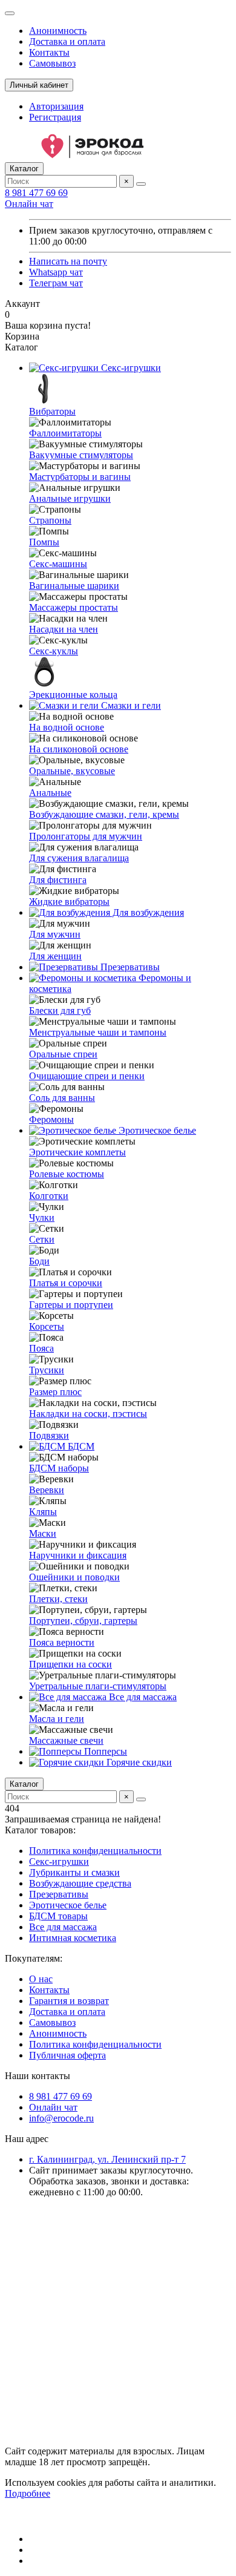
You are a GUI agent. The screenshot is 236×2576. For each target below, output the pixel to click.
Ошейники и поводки (74, 1577)
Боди (39, 1261)
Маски (43, 1533)
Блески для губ (60, 1010)
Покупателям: (34, 1958)
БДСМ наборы (59, 1468)
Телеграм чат (56, 283)
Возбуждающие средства (80, 1883)
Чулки (42, 1217)
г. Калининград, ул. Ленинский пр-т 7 (107, 2159)
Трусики (47, 1370)
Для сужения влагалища (79, 858)
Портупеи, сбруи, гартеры (83, 1621)
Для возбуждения (147, 912)
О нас (41, 1979)
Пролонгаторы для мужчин (86, 836)
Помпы (44, 542)
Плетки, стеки (58, 1599)
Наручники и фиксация (78, 1555)
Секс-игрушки (130, 368)
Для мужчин (55, 934)
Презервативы (129, 967)
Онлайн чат (29, 204)
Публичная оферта (67, 2055)
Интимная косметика (73, 1938)
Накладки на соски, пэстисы (88, 1414)
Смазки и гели (130, 705)
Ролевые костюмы (67, 1174)
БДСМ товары (58, 1916)
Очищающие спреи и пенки (87, 1076)
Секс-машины (58, 564)
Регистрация (55, 117)
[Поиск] (141, 184)
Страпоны (50, 520)
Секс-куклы (54, 651)
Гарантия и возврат (69, 2001)
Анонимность (58, 31)
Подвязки (49, 1435)
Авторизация (56, 106)
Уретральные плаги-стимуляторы (98, 1686)
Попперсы (104, 1751)
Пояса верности (62, 1642)
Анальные (50, 793)
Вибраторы (52, 411)
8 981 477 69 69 (36, 193)
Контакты (49, 52)
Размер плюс (55, 1392)
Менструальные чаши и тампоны (98, 1032)
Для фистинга (58, 880)
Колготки (49, 1196)
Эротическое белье (156, 1130)
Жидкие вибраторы (69, 902)
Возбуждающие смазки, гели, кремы (104, 814)
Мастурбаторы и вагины (80, 477)
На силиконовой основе (79, 749)
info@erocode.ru (61, 2118)
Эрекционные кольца (73, 695)
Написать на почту (68, 261)
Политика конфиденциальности (95, 1851)
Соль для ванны (62, 1098)
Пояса (41, 1348)
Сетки (42, 1239)
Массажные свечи (66, 1740)
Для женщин (55, 956)
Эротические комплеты (77, 1152)
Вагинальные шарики (74, 586)
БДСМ (80, 1446)
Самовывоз (52, 63)
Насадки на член (64, 629)
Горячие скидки (138, 1762)
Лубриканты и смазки (74, 1872)
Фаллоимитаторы (65, 433)
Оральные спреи (63, 1054)
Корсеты (47, 1326)
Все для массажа (142, 1697)
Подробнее (28, 2493)
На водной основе (67, 727)
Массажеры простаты (74, 607)
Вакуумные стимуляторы (81, 455)
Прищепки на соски (70, 1664)
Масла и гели (57, 1719)
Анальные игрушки (70, 498)
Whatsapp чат (56, 272)
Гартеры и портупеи (71, 1305)
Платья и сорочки (66, 1283)
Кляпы (43, 1512)
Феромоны (51, 1119)
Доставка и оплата (67, 41)
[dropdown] (10, 13)
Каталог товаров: (40, 1830)
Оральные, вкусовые (72, 771)
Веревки (47, 1490)
